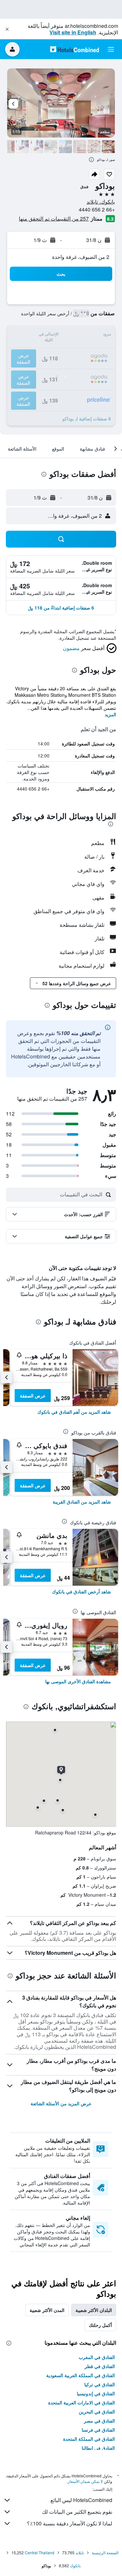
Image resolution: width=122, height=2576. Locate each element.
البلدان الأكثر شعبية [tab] (94, 2310)
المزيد (110, 714)
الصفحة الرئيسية (105, 2552)
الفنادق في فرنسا (98, 2430)
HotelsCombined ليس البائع (81, 2500)
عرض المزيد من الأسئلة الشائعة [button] (61, 2103)
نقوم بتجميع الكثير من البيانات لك (77, 2512)
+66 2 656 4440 (97, 209)
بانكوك (75, 2565)
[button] (7, 29)
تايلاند (80, 2552)
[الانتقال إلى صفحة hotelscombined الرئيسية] (75, 49)
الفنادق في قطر (100, 2366)
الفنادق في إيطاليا (98, 2448)
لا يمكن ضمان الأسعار (85, 2481)
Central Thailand (40, 2552)
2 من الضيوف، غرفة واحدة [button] (81, 257)
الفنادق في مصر (99, 2421)
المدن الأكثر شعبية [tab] (47, 2310)
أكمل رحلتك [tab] (100, 2325)
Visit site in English (73, 32)
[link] (74, 1412)
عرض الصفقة (33, 1396)
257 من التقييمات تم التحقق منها (54, 218)
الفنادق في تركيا (100, 2384)
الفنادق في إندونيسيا (96, 2393)
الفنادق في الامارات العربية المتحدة (81, 2402)
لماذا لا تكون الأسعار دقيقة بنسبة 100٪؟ (70, 2523)
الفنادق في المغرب (97, 2357)
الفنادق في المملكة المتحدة (89, 2439)
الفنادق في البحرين (97, 2412)
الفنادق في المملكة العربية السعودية (81, 2375)
